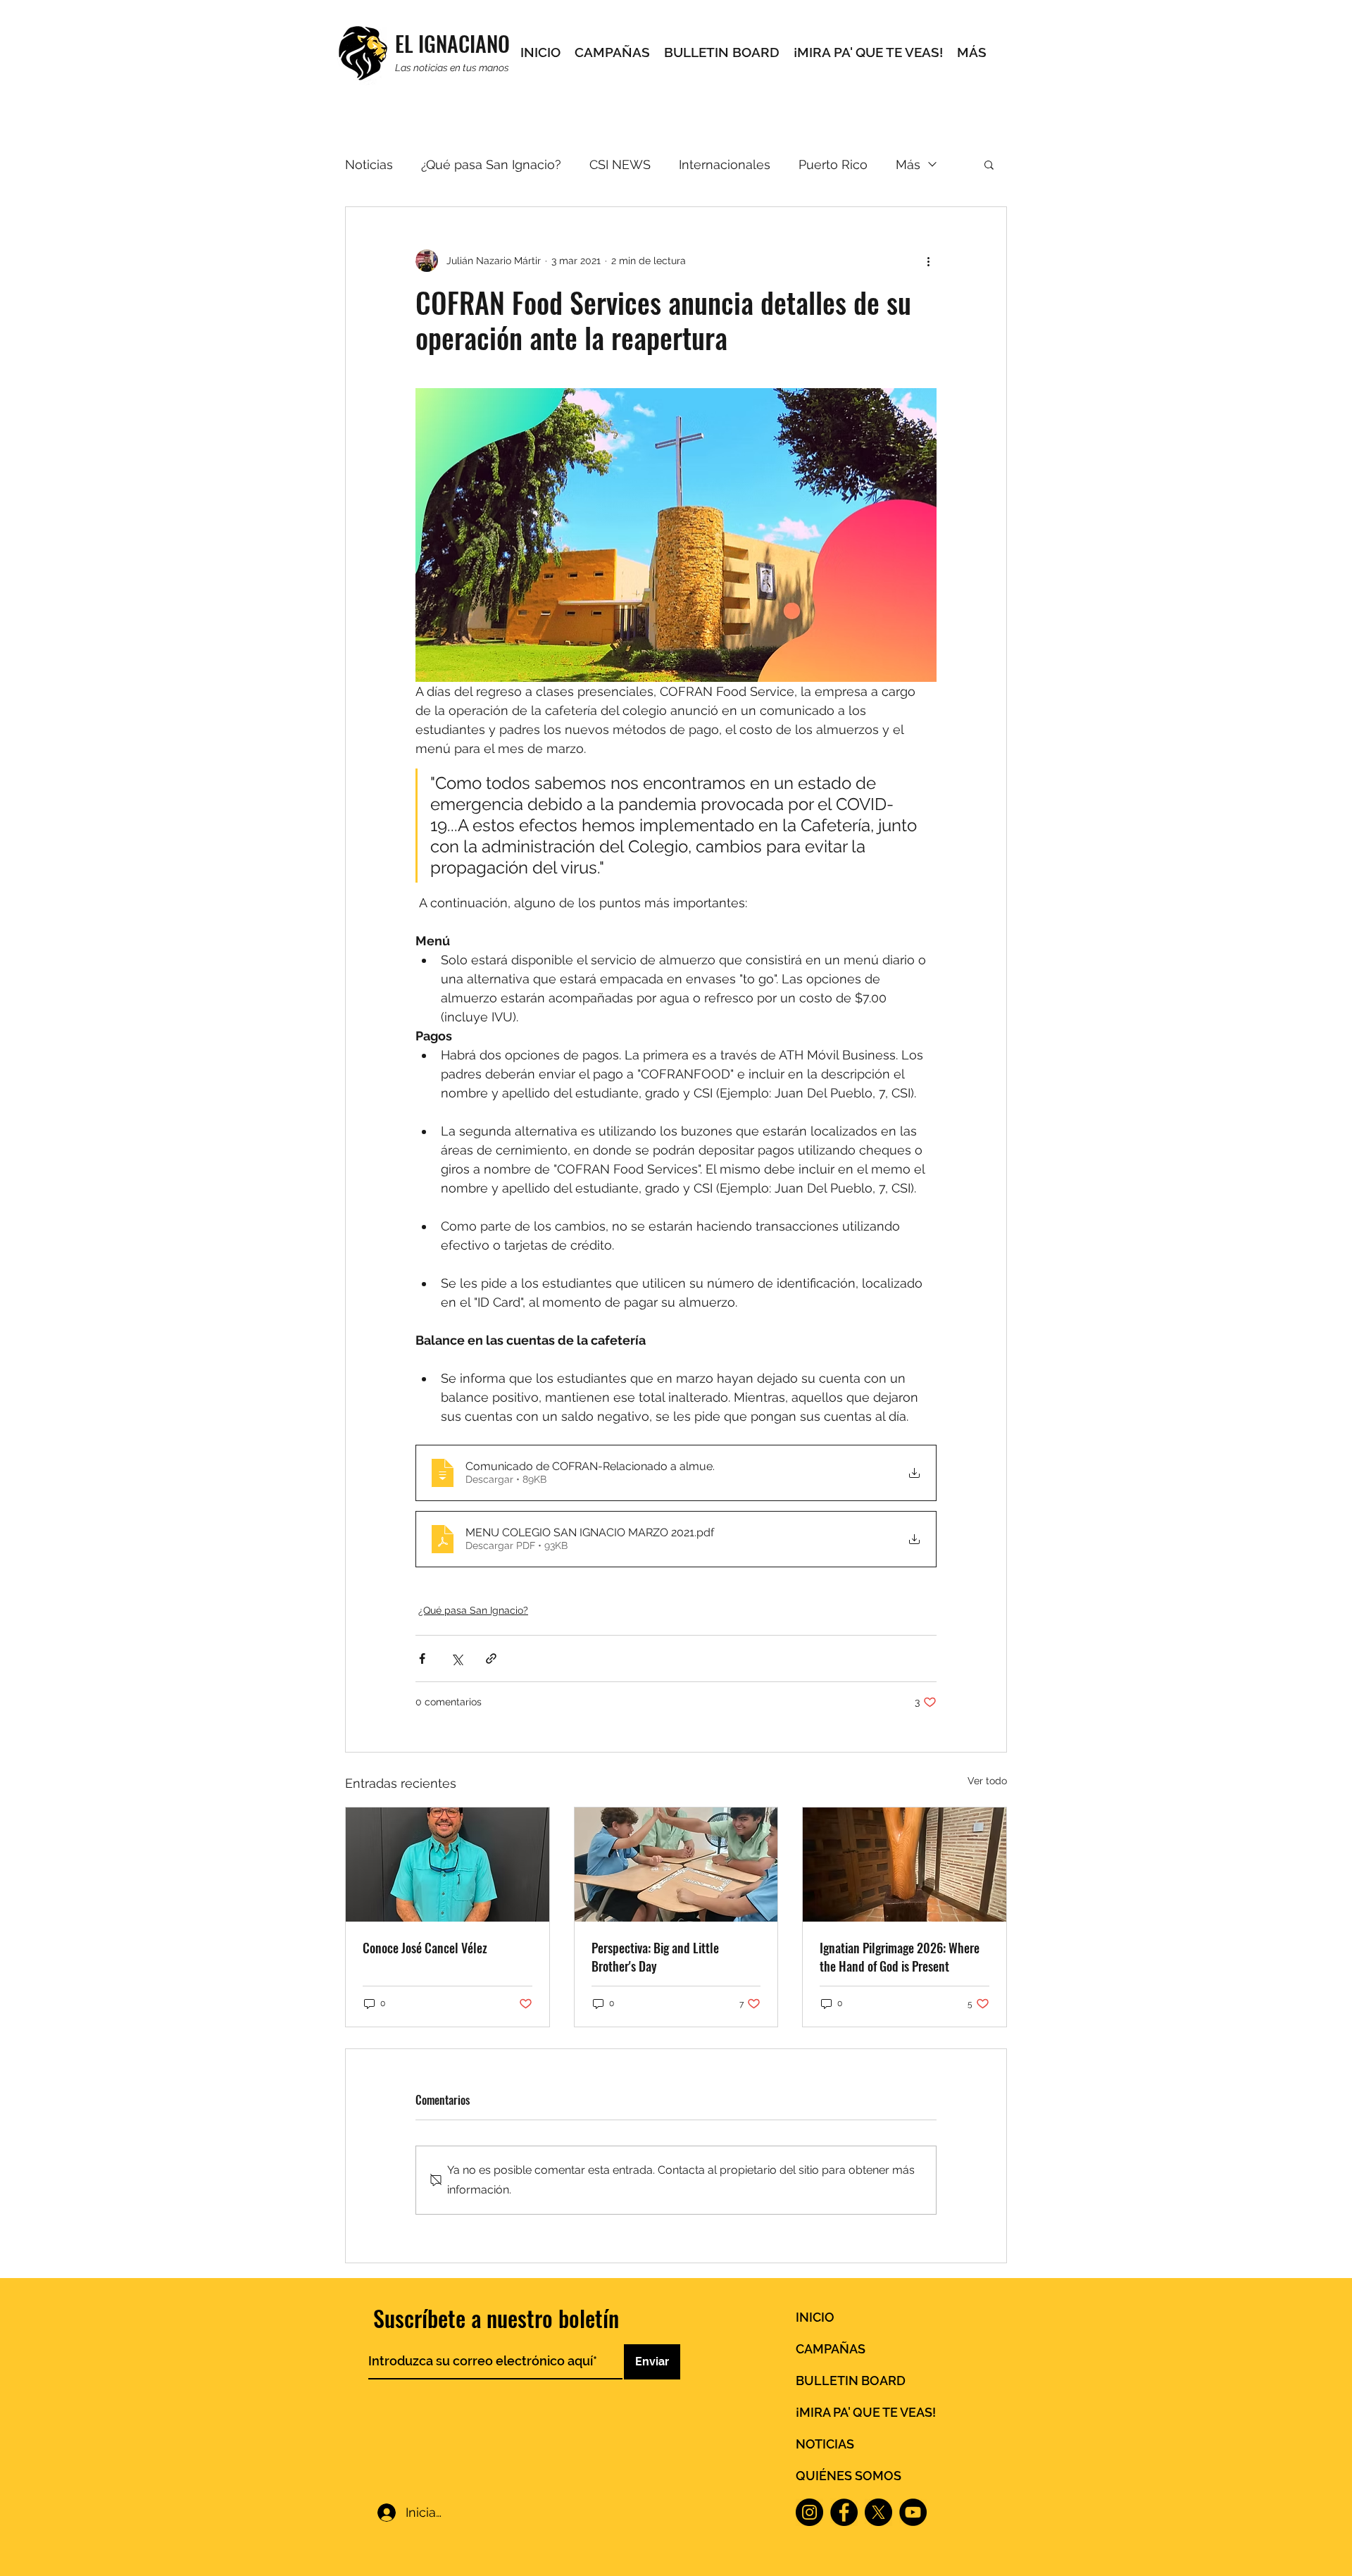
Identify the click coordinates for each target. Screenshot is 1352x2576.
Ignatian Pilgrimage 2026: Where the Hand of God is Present (900, 1957)
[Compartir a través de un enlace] (491, 1659)
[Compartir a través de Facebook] (422, 1659)
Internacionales (725, 164)
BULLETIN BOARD (851, 2381)
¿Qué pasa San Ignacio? (491, 164)
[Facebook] (844, 2512)
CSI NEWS (620, 164)
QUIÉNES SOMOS (849, 2476)
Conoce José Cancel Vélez (425, 1948)
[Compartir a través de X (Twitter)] (457, 1659)
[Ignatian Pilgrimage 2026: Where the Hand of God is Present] (905, 1865)
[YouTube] (913, 2512)
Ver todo (987, 1781)
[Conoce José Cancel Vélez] (447, 1865)
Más (908, 164)
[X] (878, 2512)
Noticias (369, 164)
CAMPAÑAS (831, 2349)
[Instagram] (809, 2512)
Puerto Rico (833, 164)
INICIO (815, 2317)
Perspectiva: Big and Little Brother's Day (655, 1957)
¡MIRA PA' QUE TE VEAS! (866, 2412)
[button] (989, 164)
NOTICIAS (825, 2444)
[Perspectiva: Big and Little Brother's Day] (676, 1865)
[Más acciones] (928, 261)
